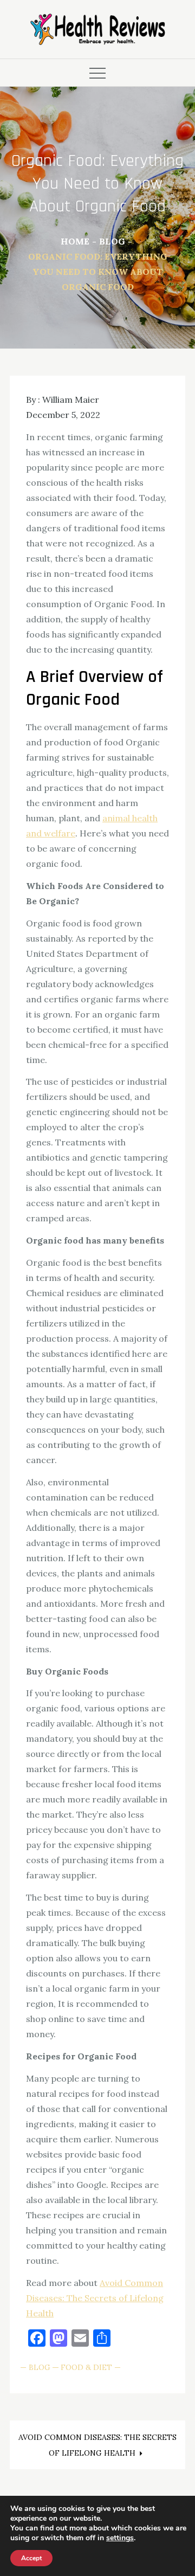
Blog (40, 2367)
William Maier (71, 400)
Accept (31, 2558)
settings (120, 2538)
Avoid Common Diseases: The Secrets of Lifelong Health (95, 2298)
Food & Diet (86, 2367)
